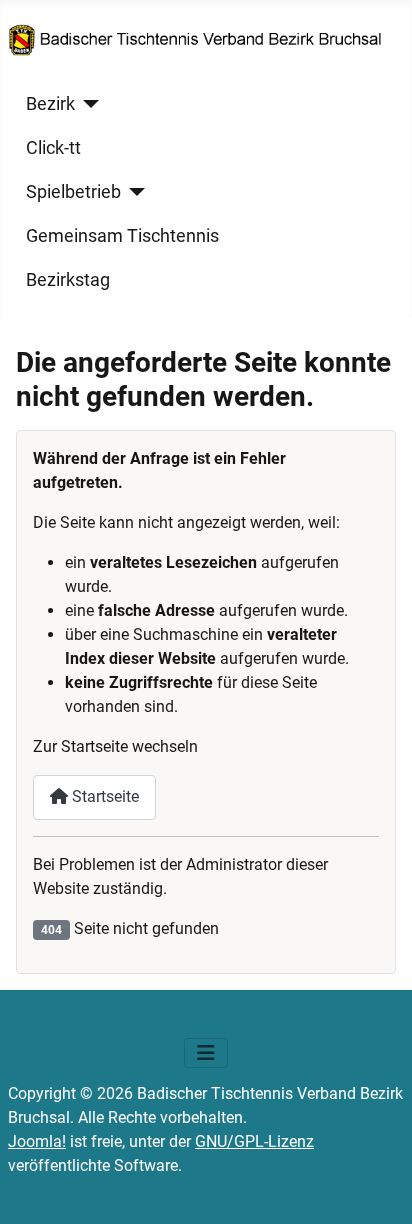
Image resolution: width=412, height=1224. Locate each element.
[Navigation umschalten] (206, 1053)
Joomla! (37, 1141)
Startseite (103, 796)
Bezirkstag (68, 280)
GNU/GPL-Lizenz (254, 1141)
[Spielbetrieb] (133, 192)
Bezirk (50, 104)
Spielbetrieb (73, 192)
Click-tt (53, 148)
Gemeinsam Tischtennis (122, 236)
